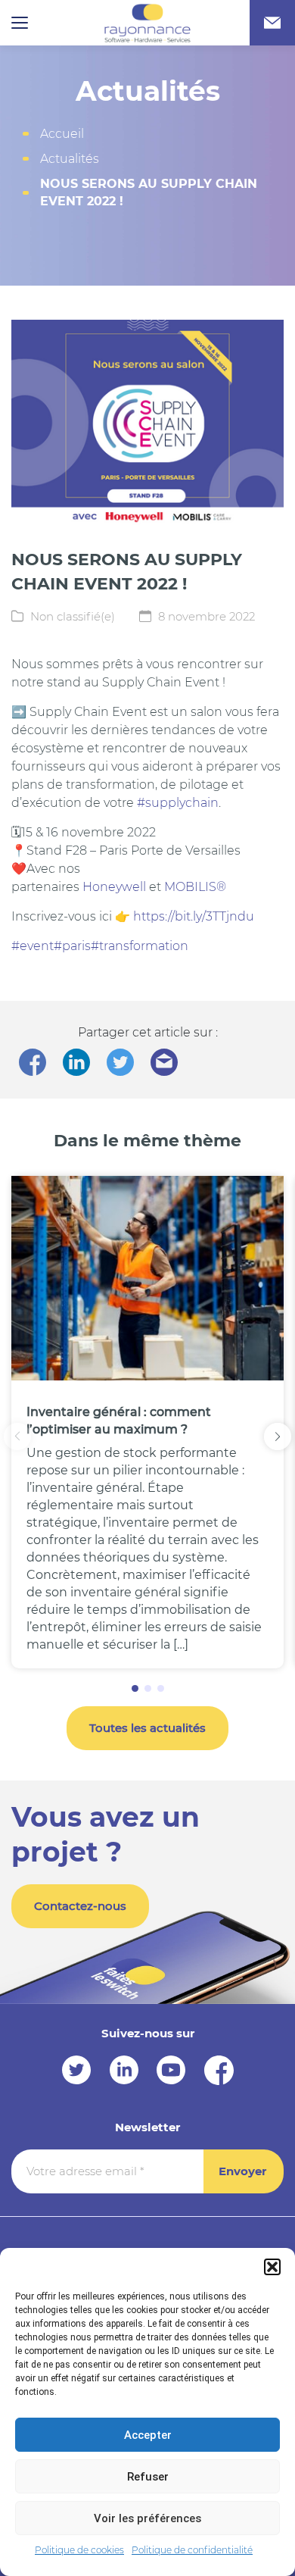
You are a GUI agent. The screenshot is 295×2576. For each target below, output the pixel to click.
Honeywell (114, 887)
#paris (72, 946)
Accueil (62, 134)
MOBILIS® (195, 887)
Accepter (148, 2435)
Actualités (70, 159)
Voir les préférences (147, 2518)
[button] (272, 2267)
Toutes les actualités (147, 1728)
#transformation (140, 946)
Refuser (148, 2477)
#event (33, 946)
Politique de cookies (79, 2550)
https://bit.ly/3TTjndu (194, 916)
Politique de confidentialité (192, 2550)
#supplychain (178, 803)
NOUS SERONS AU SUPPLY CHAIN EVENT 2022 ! (149, 192)
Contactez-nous (80, 1906)
